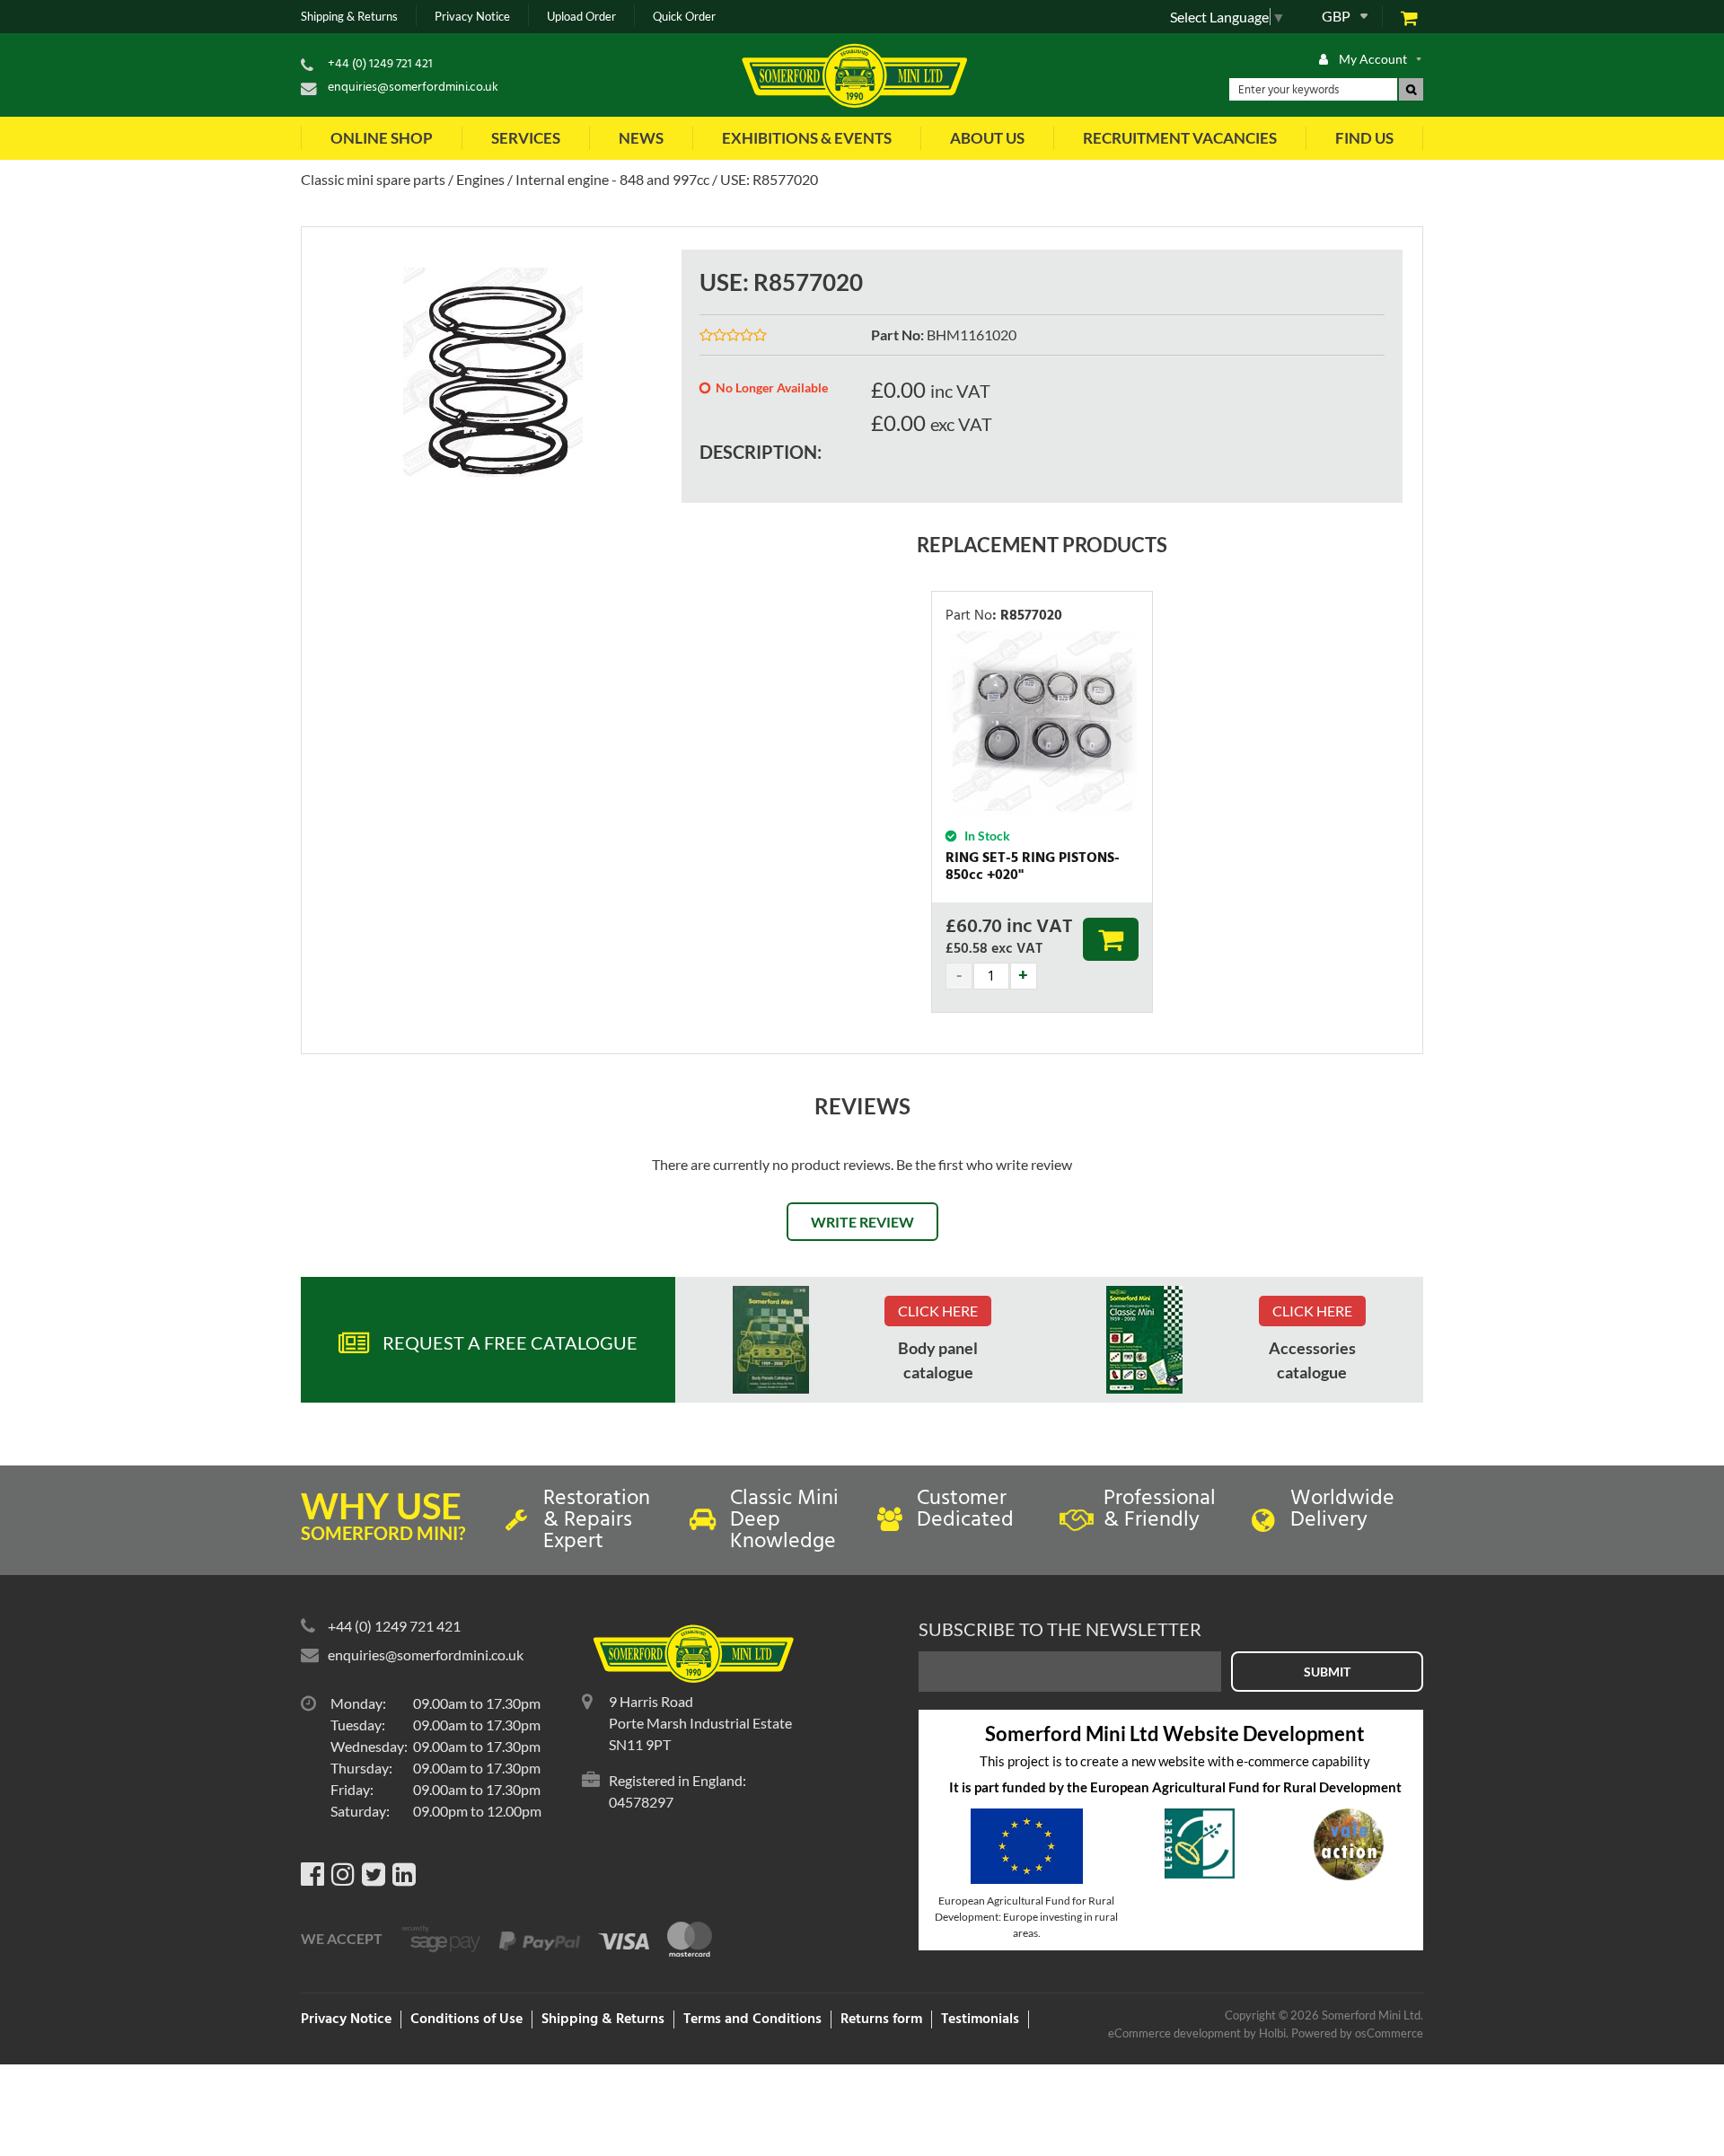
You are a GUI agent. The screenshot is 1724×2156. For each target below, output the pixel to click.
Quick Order (684, 17)
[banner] (771, 1340)
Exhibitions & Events (807, 138)
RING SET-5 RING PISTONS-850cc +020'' (1033, 867)
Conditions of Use (466, 2020)
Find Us (1364, 138)
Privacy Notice (472, 17)
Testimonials (980, 2020)
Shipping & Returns (349, 17)
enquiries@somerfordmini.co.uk (413, 88)
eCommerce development (1174, 2033)
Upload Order (581, 17)
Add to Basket (1111, 939)
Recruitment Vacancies (1180, 138)
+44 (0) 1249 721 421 (380, 64)
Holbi (1272, 2033)
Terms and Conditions (752, 2020)
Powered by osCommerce (1357, 2033)
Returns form (881, 2020)
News (641, 138)
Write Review (862, 1222)
